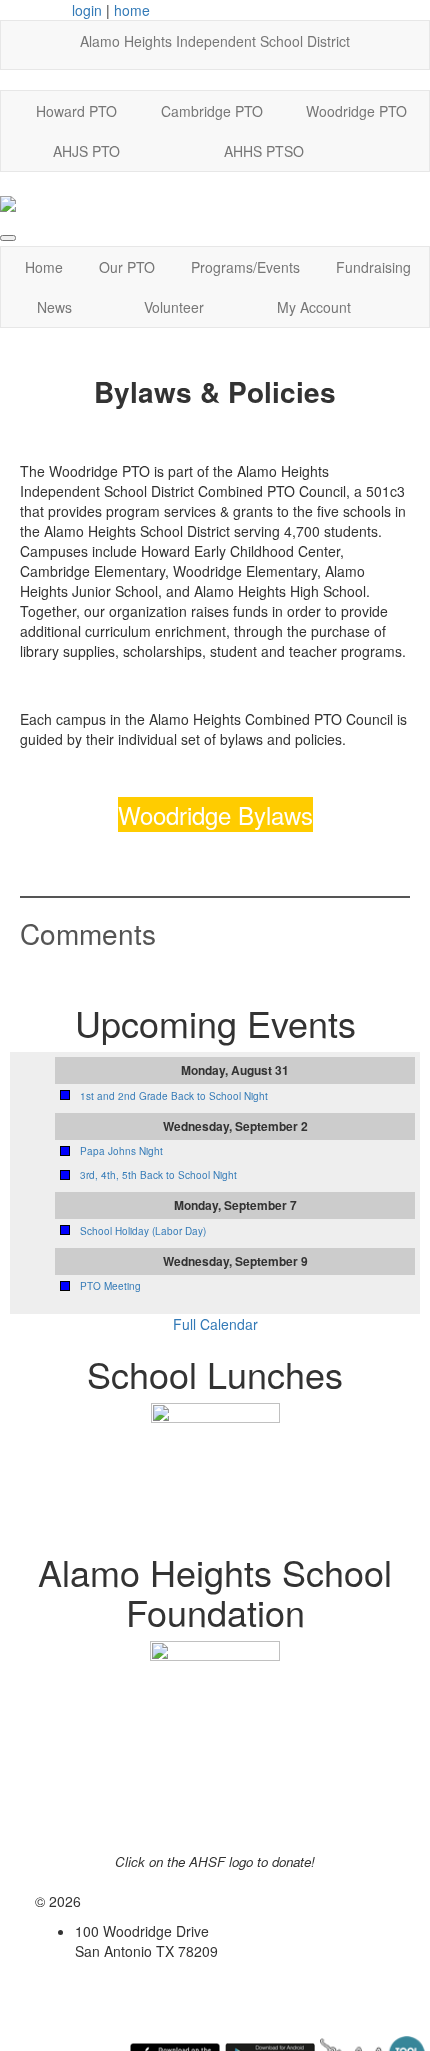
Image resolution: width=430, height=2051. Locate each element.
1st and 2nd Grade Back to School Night (174, 1096)
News (54, 307)
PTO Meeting (110, 1286)
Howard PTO (76, 111)
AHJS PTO (86, 151)
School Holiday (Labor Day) (143, 1231)
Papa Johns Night (121, 1151)
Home (44, 267)
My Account (314, 307)
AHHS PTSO (264, 151)
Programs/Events (245, 267)
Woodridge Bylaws (215, 814)
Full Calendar (215, 1324)
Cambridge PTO (212, 111)
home (132, 10)
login (87, 10)
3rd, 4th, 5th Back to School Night (158, 1175)
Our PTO (127, 267)
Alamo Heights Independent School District (215, 41)
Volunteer (174, 307)
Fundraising (373, 267)
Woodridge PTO (356, 111)
